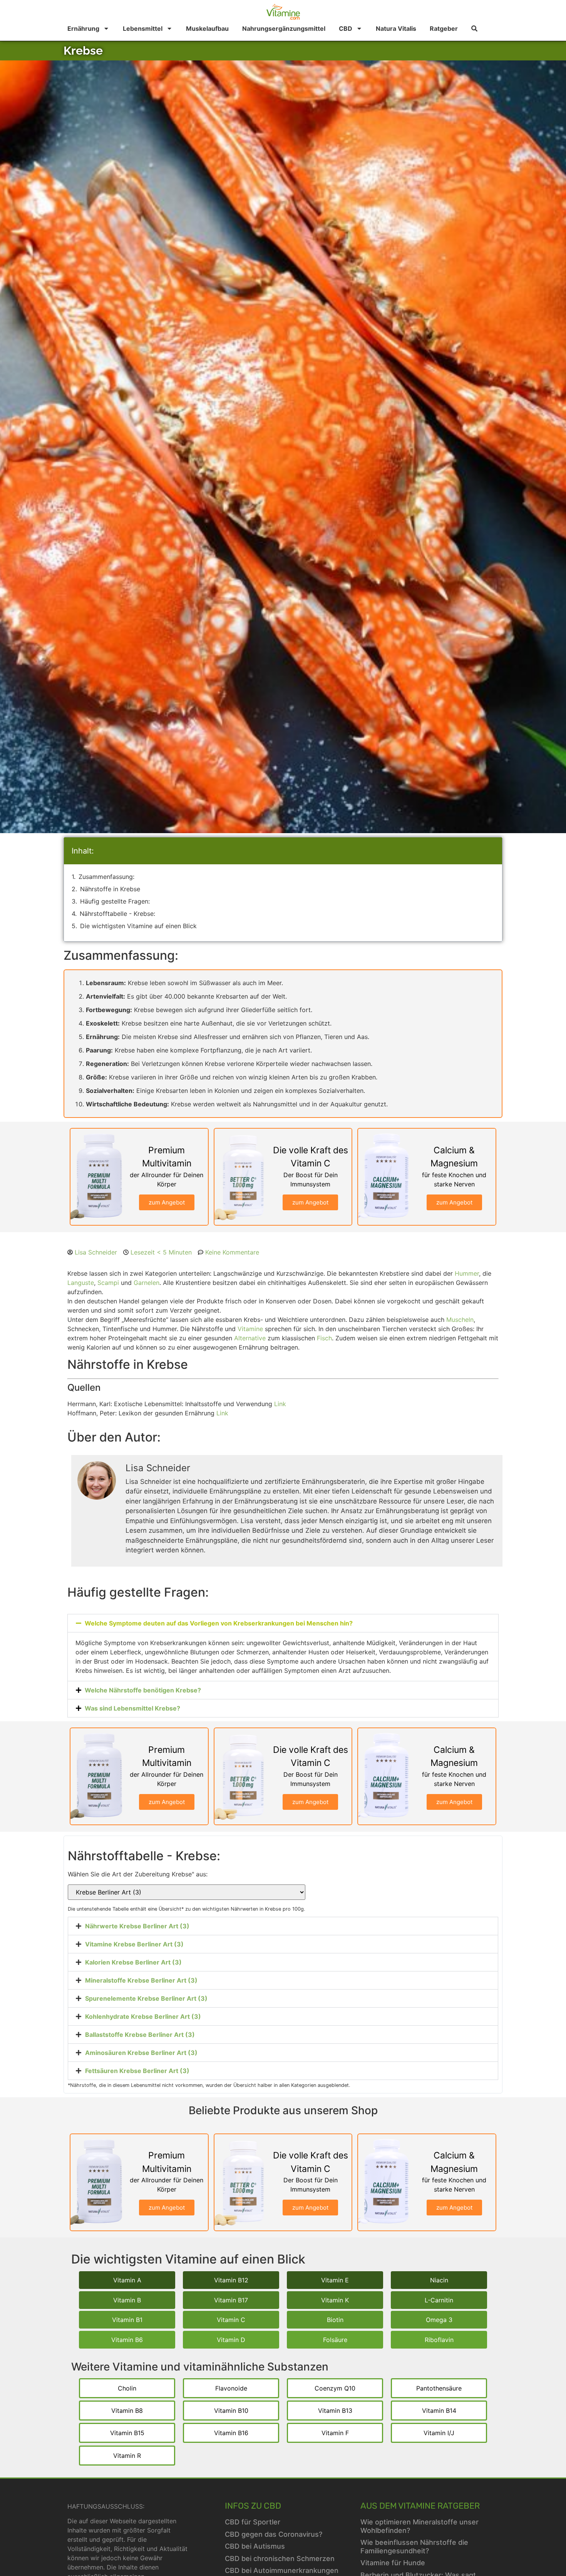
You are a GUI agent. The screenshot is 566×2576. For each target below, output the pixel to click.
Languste (81, 1283)
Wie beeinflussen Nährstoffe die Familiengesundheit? (414, 2547)
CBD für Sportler (253, 2522)
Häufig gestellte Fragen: (115, 901)
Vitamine (250, 1329)
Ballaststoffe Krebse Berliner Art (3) (140, 2035)
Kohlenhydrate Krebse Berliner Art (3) (143, 2016)
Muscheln (460, 1320)
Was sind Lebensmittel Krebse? (132, 1708)
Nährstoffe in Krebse (110, 889)
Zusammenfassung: (106, 877)
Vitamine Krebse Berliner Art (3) (134, 1944)
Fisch (324, 1338)
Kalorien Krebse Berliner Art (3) (133, 1962)
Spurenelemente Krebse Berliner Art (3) (146, 1998)
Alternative (250, 1338)
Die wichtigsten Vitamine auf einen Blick (138, 926)
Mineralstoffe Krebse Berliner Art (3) (141, 1980)
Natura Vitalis (396, 28)
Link (280, 1404)
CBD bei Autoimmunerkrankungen (282, 2570)
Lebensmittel (143, 28)
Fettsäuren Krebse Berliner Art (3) (137, 2071)
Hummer (467, 1273)
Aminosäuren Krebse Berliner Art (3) (141, 2053)
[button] (283, 1623)
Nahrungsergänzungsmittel (284, 28)
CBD (346, 28)
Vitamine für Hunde (393, 2563)
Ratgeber (444, 28)
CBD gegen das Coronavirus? (274, 2534)
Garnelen (147, 1283)
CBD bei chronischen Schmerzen (280, 2558)
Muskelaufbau (207, 28)
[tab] (283, 1926)
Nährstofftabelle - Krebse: (117, 914)
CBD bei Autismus (255, 2546)
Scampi (108, 1283)
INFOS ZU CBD (253, 2506)
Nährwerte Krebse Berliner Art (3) (137, 1926)
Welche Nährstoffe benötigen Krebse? (143, 1690)
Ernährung (83, 28)
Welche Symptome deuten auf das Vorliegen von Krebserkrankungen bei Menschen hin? (219, 1623)
